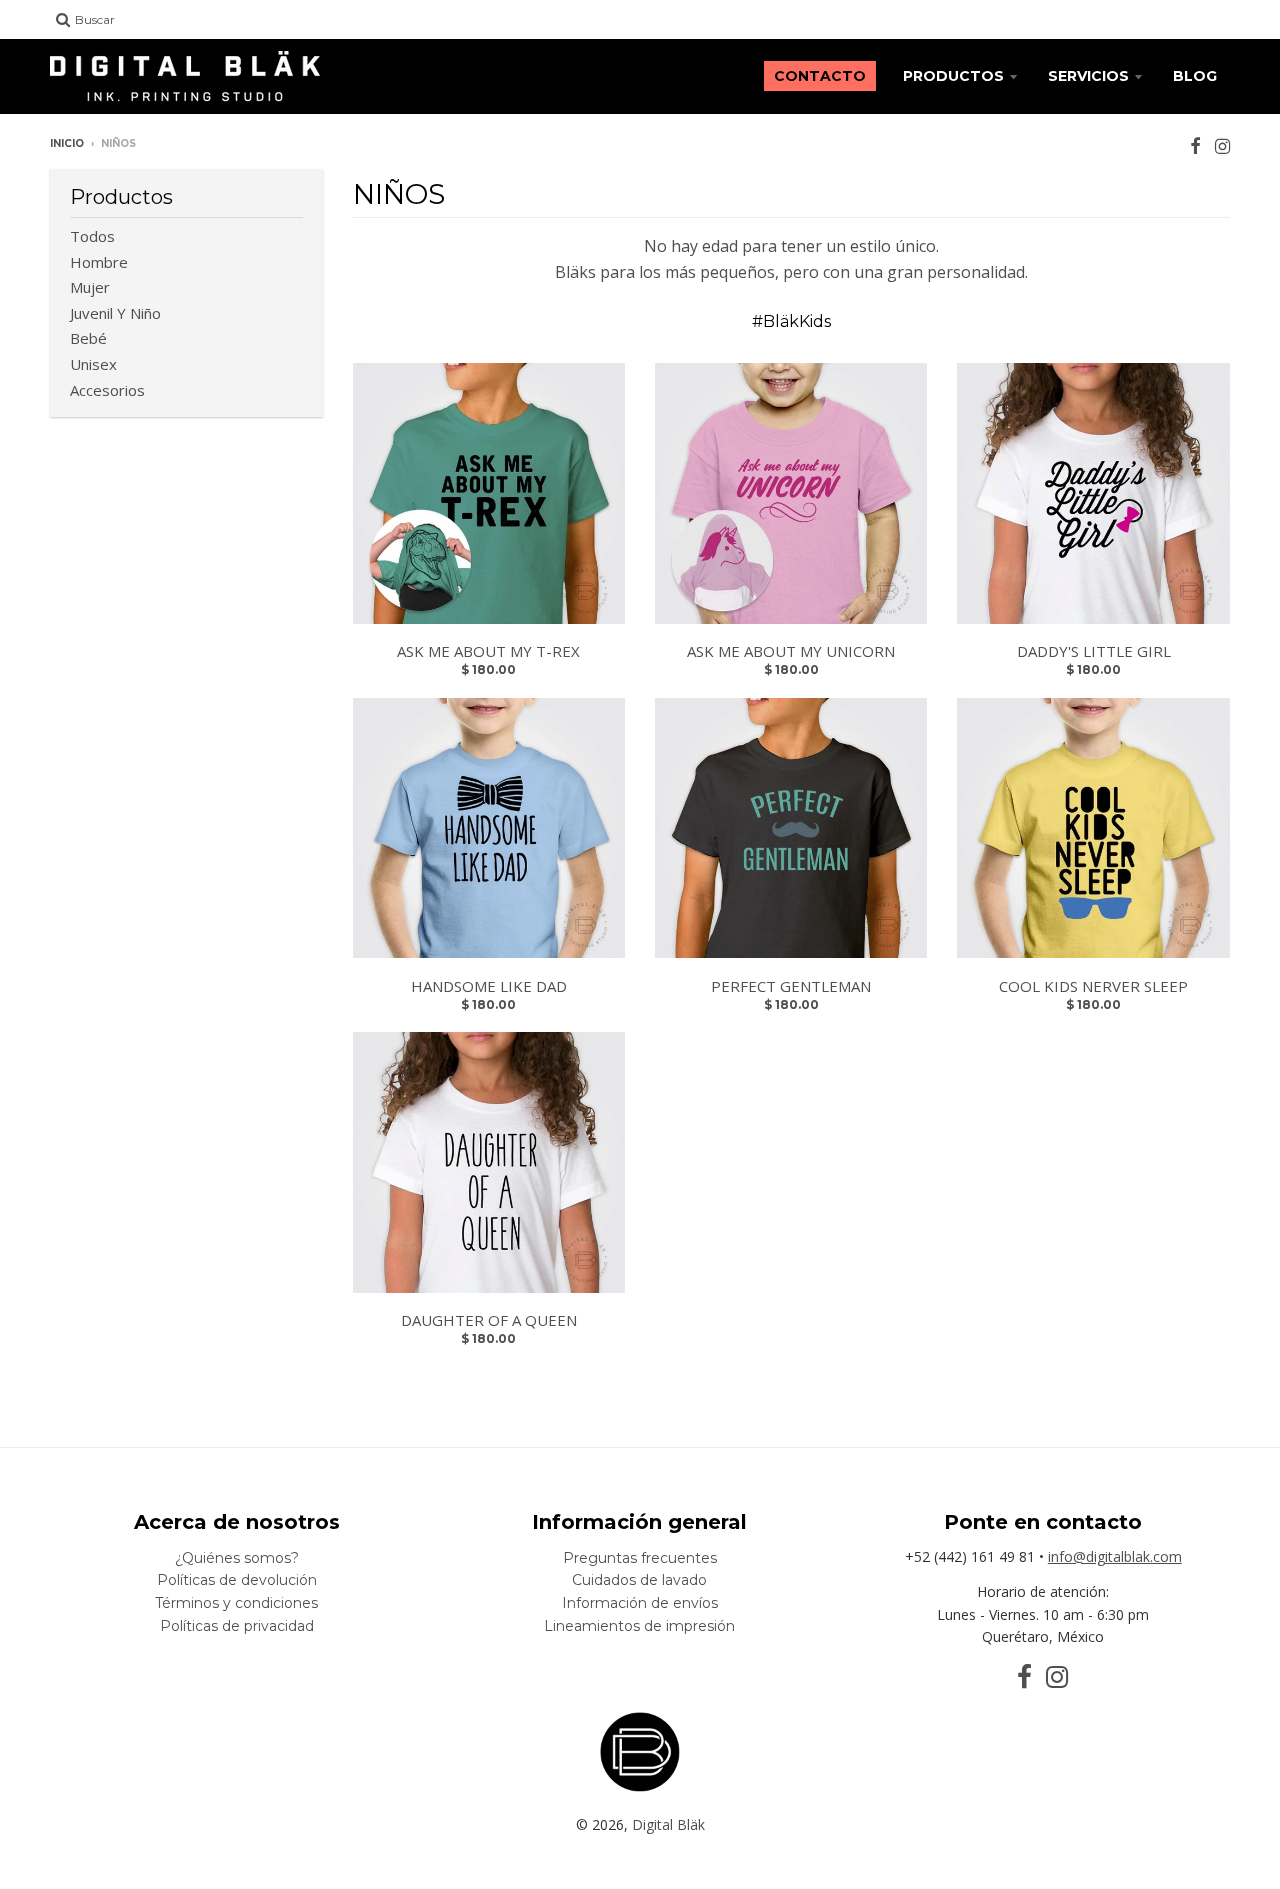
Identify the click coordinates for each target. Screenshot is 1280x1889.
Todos (92, 236)
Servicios (1088, 76)
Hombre (99, 262)
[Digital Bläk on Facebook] (1195, 145)
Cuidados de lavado (639, 1580)
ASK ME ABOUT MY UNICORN (791, 651)
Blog (1195, 76)
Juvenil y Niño (115, 313)
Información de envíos (640, 1603)
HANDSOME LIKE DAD (489, 986)
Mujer (90, 287)
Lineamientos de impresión (639, 1626)
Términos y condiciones (236, 1603)
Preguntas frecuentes (640, 1558)
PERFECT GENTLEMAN (791, 986)
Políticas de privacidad (237, 1626)
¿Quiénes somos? (237, 1558)
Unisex (93, 364)
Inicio (67, 143)
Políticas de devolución (237, 1580)
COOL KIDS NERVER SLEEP (1093, 986)
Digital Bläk (668, 1824)
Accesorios (107, 390)
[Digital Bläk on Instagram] (1222, 145)
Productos (953, 76)
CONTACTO (820, 76)
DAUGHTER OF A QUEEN (489, 1320)
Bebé (88, 338)
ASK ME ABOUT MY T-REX (488, 651)
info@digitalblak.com (1115, 1556)
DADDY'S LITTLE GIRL (1094, 651)
